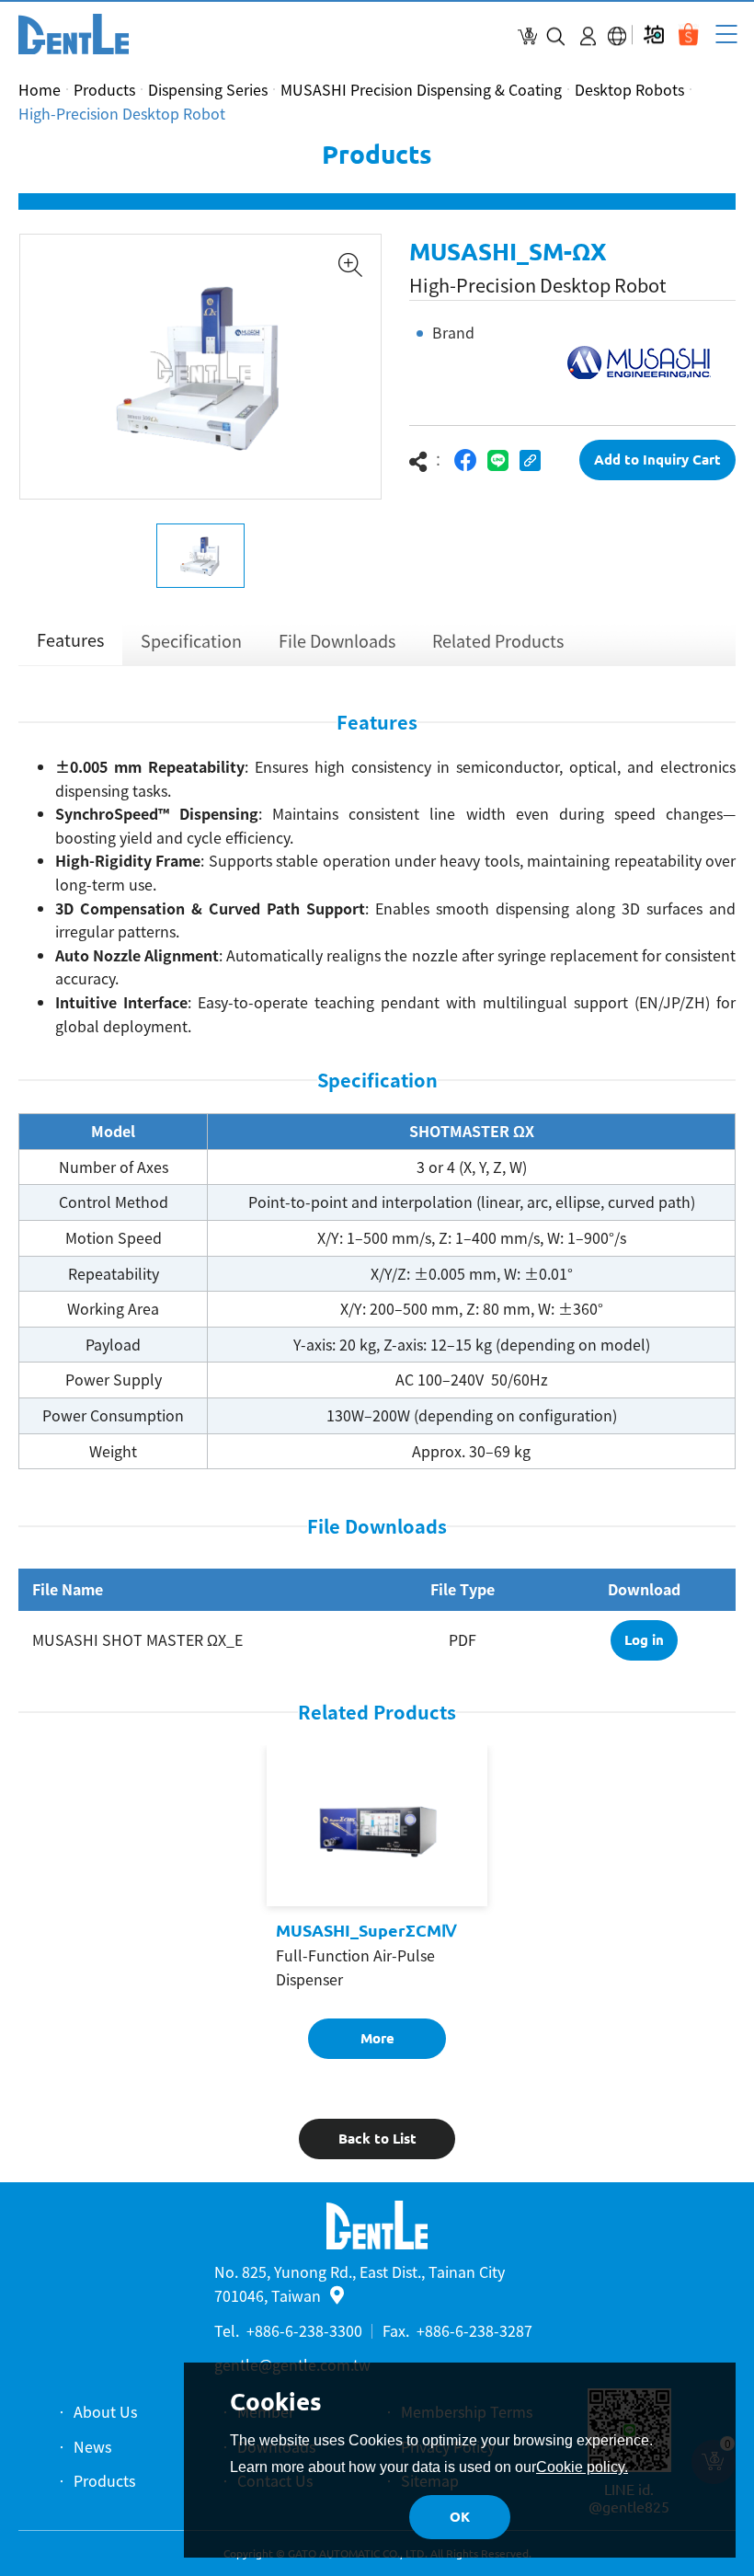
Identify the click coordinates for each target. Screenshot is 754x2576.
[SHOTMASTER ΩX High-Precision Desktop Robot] (74, 34)
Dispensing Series (208, 89)
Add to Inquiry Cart (657, 460)
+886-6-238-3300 (304, 2330)
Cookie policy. (582, 2467)
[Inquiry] (527, 36)
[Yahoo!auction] (653, 34)
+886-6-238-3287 (474, 2330)
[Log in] (588, 36)
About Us (105, 2411)
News (92, 2446)
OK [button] (460, 2517)
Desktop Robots (629, 89)
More (377, 2038)
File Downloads (337, 641)
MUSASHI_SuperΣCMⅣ (366, 1930)
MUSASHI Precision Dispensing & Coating (421, 89)
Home (40, 89)
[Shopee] (688, 34)
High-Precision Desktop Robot (122, 113)
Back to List (377, 2139)
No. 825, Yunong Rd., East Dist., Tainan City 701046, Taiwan (360, 2283)
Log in (644, 1640)
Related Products (498, 641)
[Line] (498, 460)
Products (104, 89)
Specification (191, 641)
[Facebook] (466, 460)
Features (70, 640)
